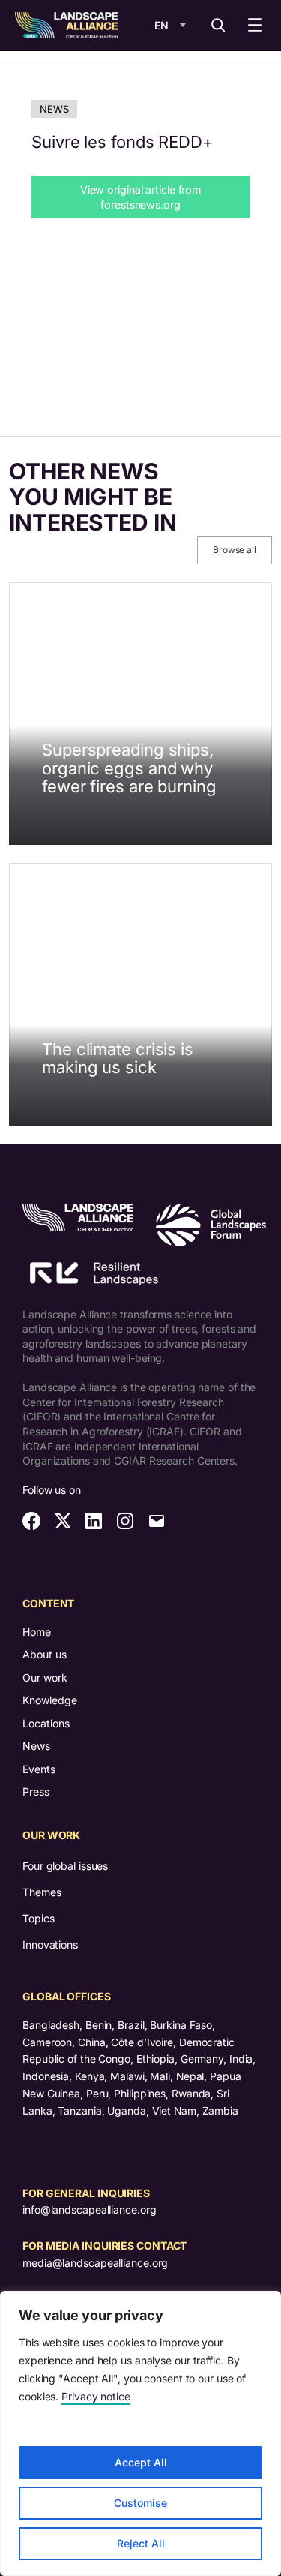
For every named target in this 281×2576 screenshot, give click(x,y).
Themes (42, 1892)
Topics (38, 1918)
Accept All (141, 2462)
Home (37, 1632)
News (54, 109)
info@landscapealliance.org (89, 2209)
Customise (140, 2503)
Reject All (141, 2543)
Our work (45, 1677)
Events (39, 1769)
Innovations (50, 1945)
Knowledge (50, 1700)
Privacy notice (96, 2396)
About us (45, 1654)
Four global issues (65, 1866)
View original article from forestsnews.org (140, 197)
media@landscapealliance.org (95, 2263)
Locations (46, 1723)
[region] (140, 2433)
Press (36, 1791)
